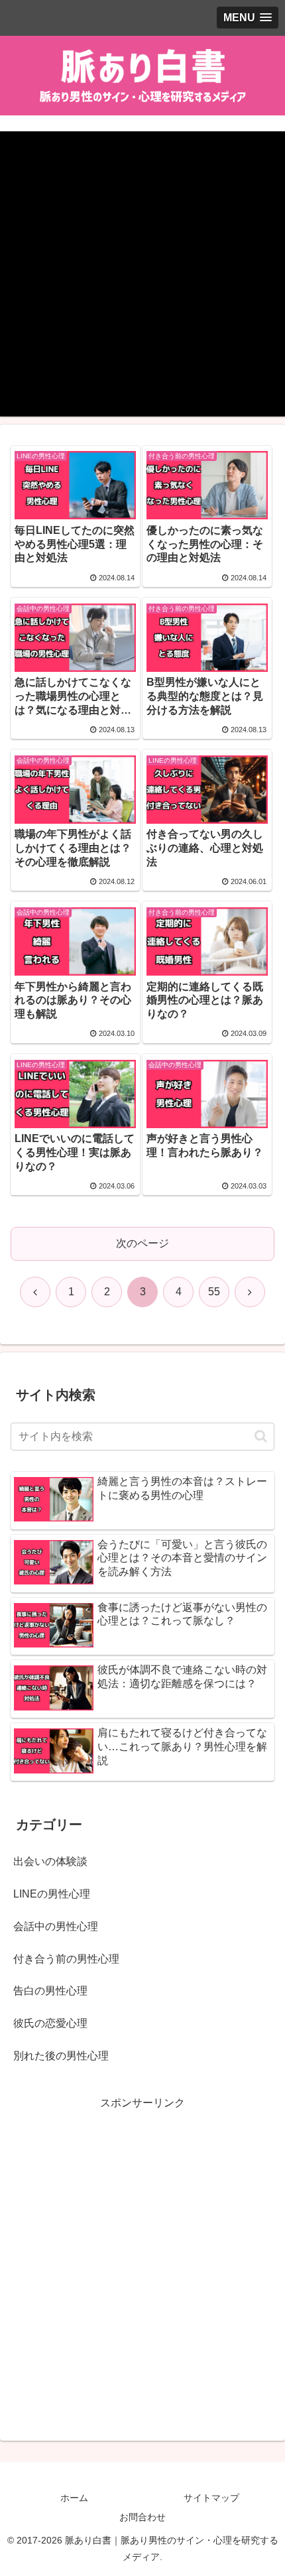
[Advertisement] (142, 274)
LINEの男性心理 (52, 1894)
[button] (261, 1436)
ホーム (74, 2498)
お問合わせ (142, 2517)
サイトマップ (211, 2498)
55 (214, 1292)
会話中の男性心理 (56, 1926)
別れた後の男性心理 (61, 2056)
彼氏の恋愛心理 (50, 2023)
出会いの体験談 (50, 1861)
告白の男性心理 (50, 1991)
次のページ (142, 1243)
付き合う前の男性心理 (66, 1959)
